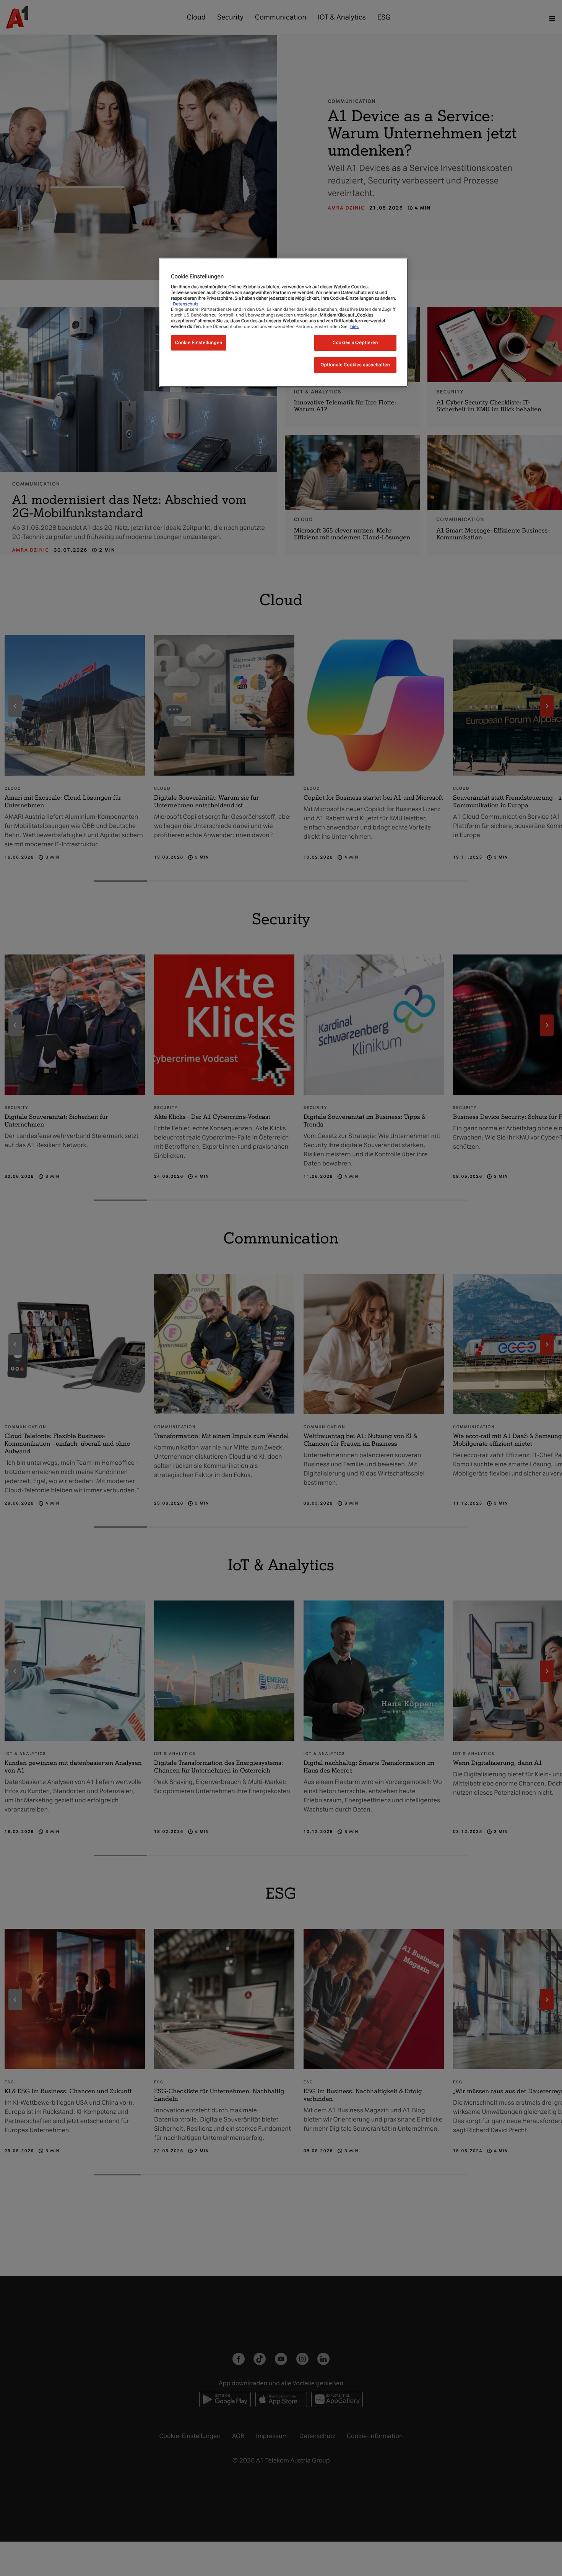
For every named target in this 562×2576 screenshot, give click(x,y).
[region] (284, 322)
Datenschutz (186, 304)
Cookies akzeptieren (355, 343)
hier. (355, 326)
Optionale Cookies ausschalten (356, 365)
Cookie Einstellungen (199, 343)
